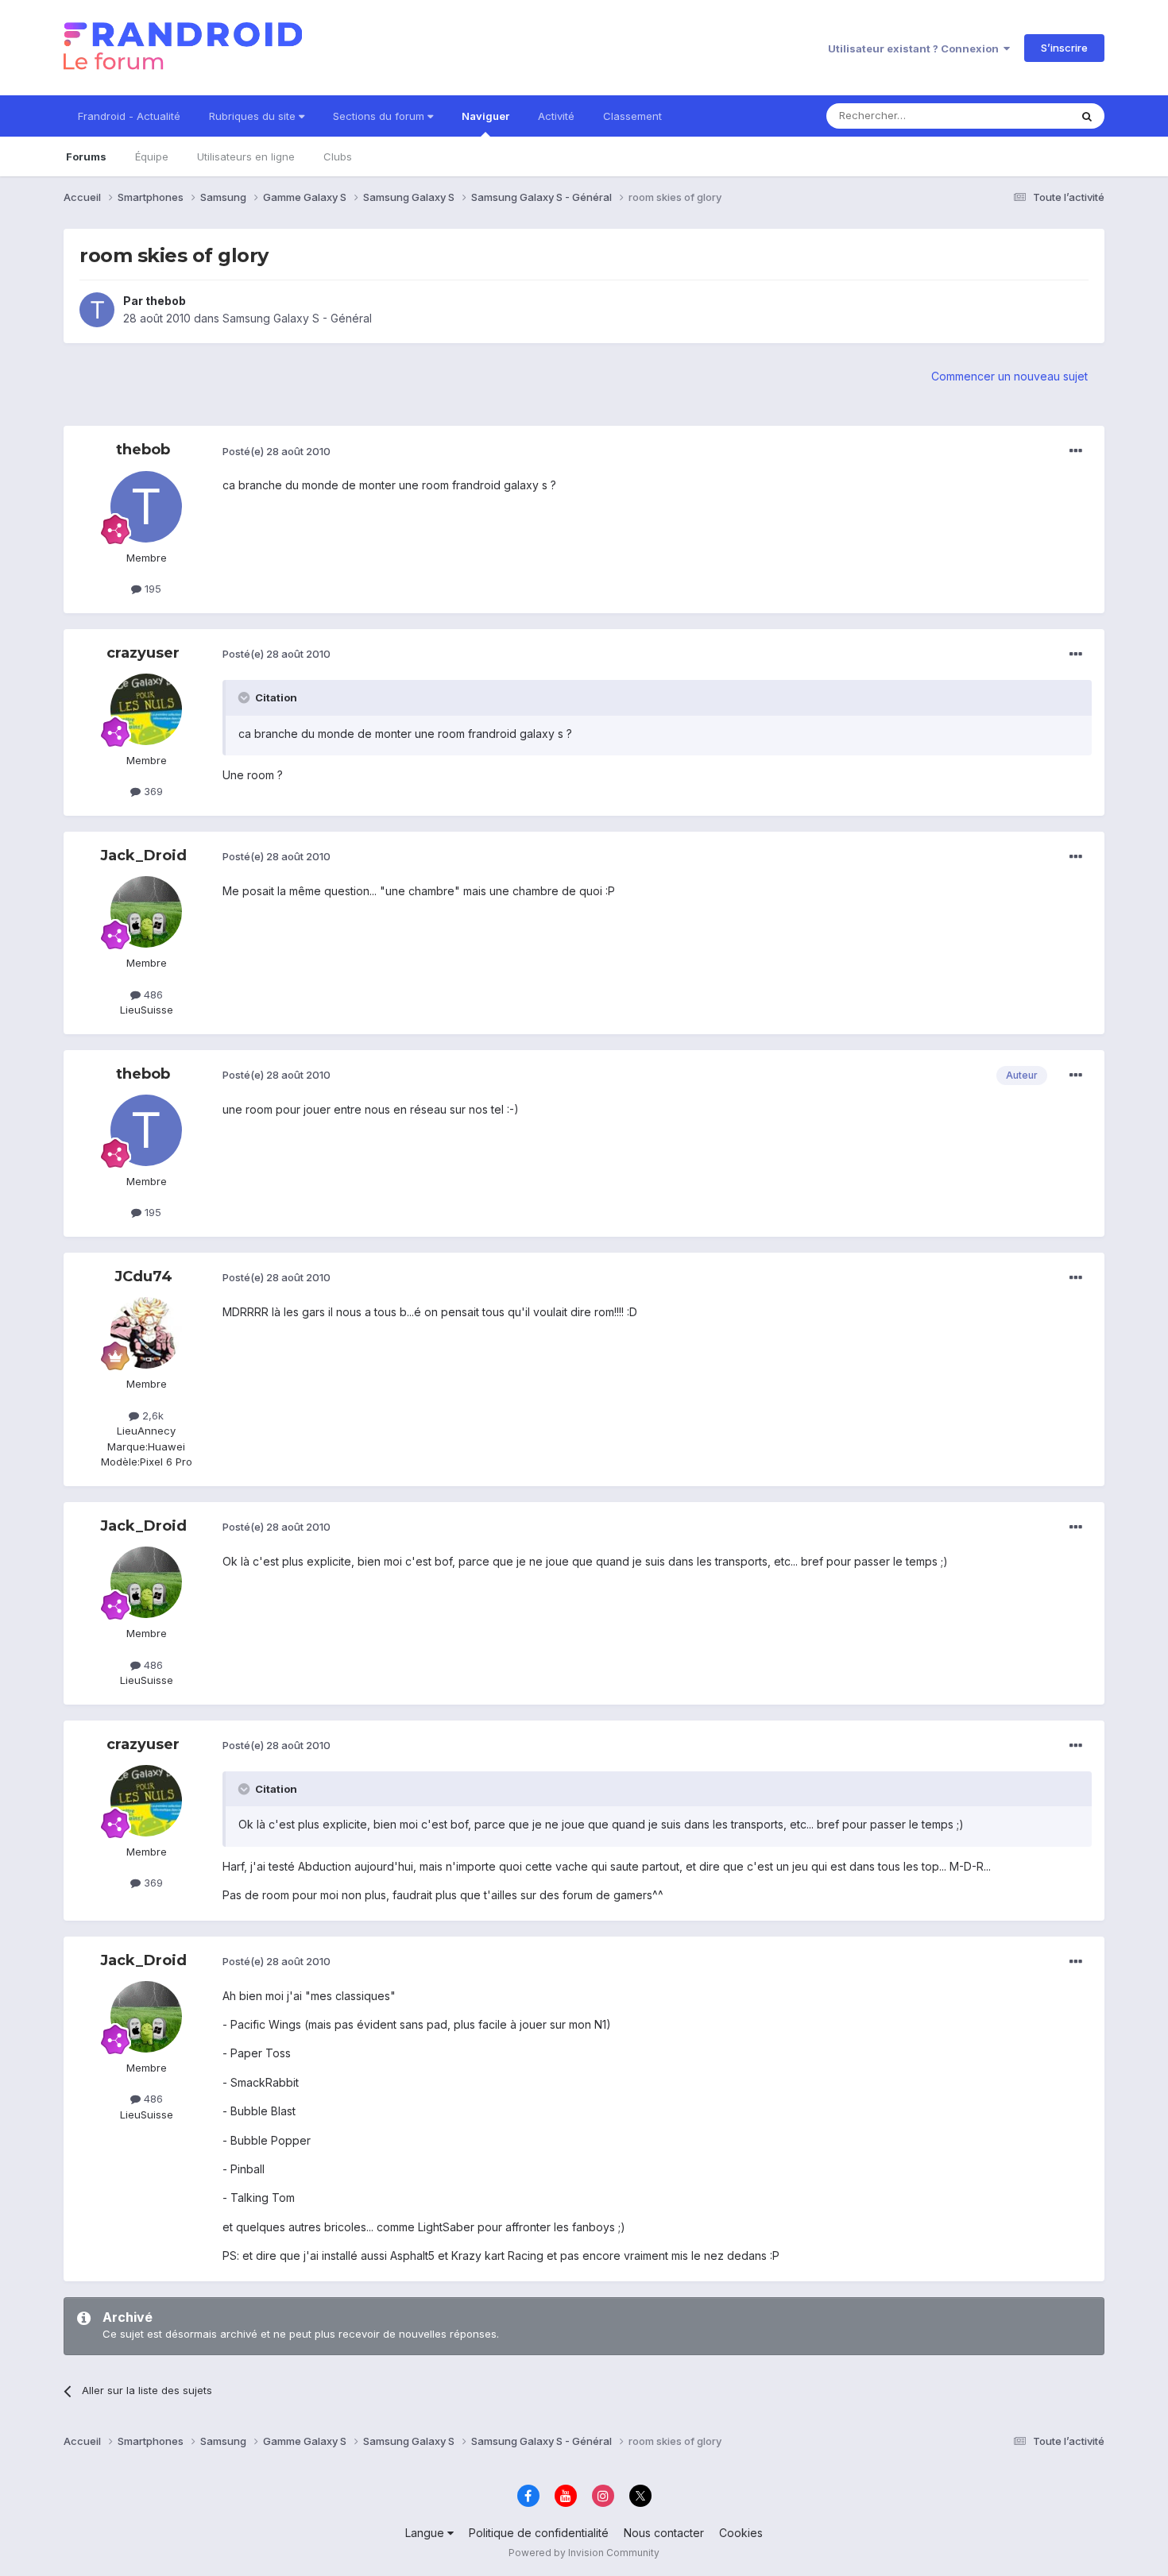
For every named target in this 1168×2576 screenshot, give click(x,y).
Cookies (741, 2533)
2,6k (151, 1415)
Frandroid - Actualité (129, 116)
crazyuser (143, 653)
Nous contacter (664, 2533)
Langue (426, 2533)
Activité (556, 116)
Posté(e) (277, 451)
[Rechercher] (1087, 116)
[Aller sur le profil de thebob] (97, 310)
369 (152, 791)
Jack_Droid (143, 855)
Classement (632, 116)
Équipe (152, 156)
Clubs (338, 156)
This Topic (1023, 116)
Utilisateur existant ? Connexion (916, 48)
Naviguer (485, 116)
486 (152, 994)
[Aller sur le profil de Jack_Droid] (146, 912)
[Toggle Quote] (246, 697)
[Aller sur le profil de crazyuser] (146, 709)
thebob (166, 301)
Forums (86, 156)
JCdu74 (143, 1276)
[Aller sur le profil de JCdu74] (146, 1333)
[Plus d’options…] (1076, 451)
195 (151, 589)
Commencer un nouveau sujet (1009, 376)
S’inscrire (1064, 48)
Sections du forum (380, 116)
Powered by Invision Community (584, 2553)
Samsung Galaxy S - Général (297, 318)
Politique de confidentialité (539, 2533)
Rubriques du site (254, 116)
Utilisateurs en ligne (246, 156)
